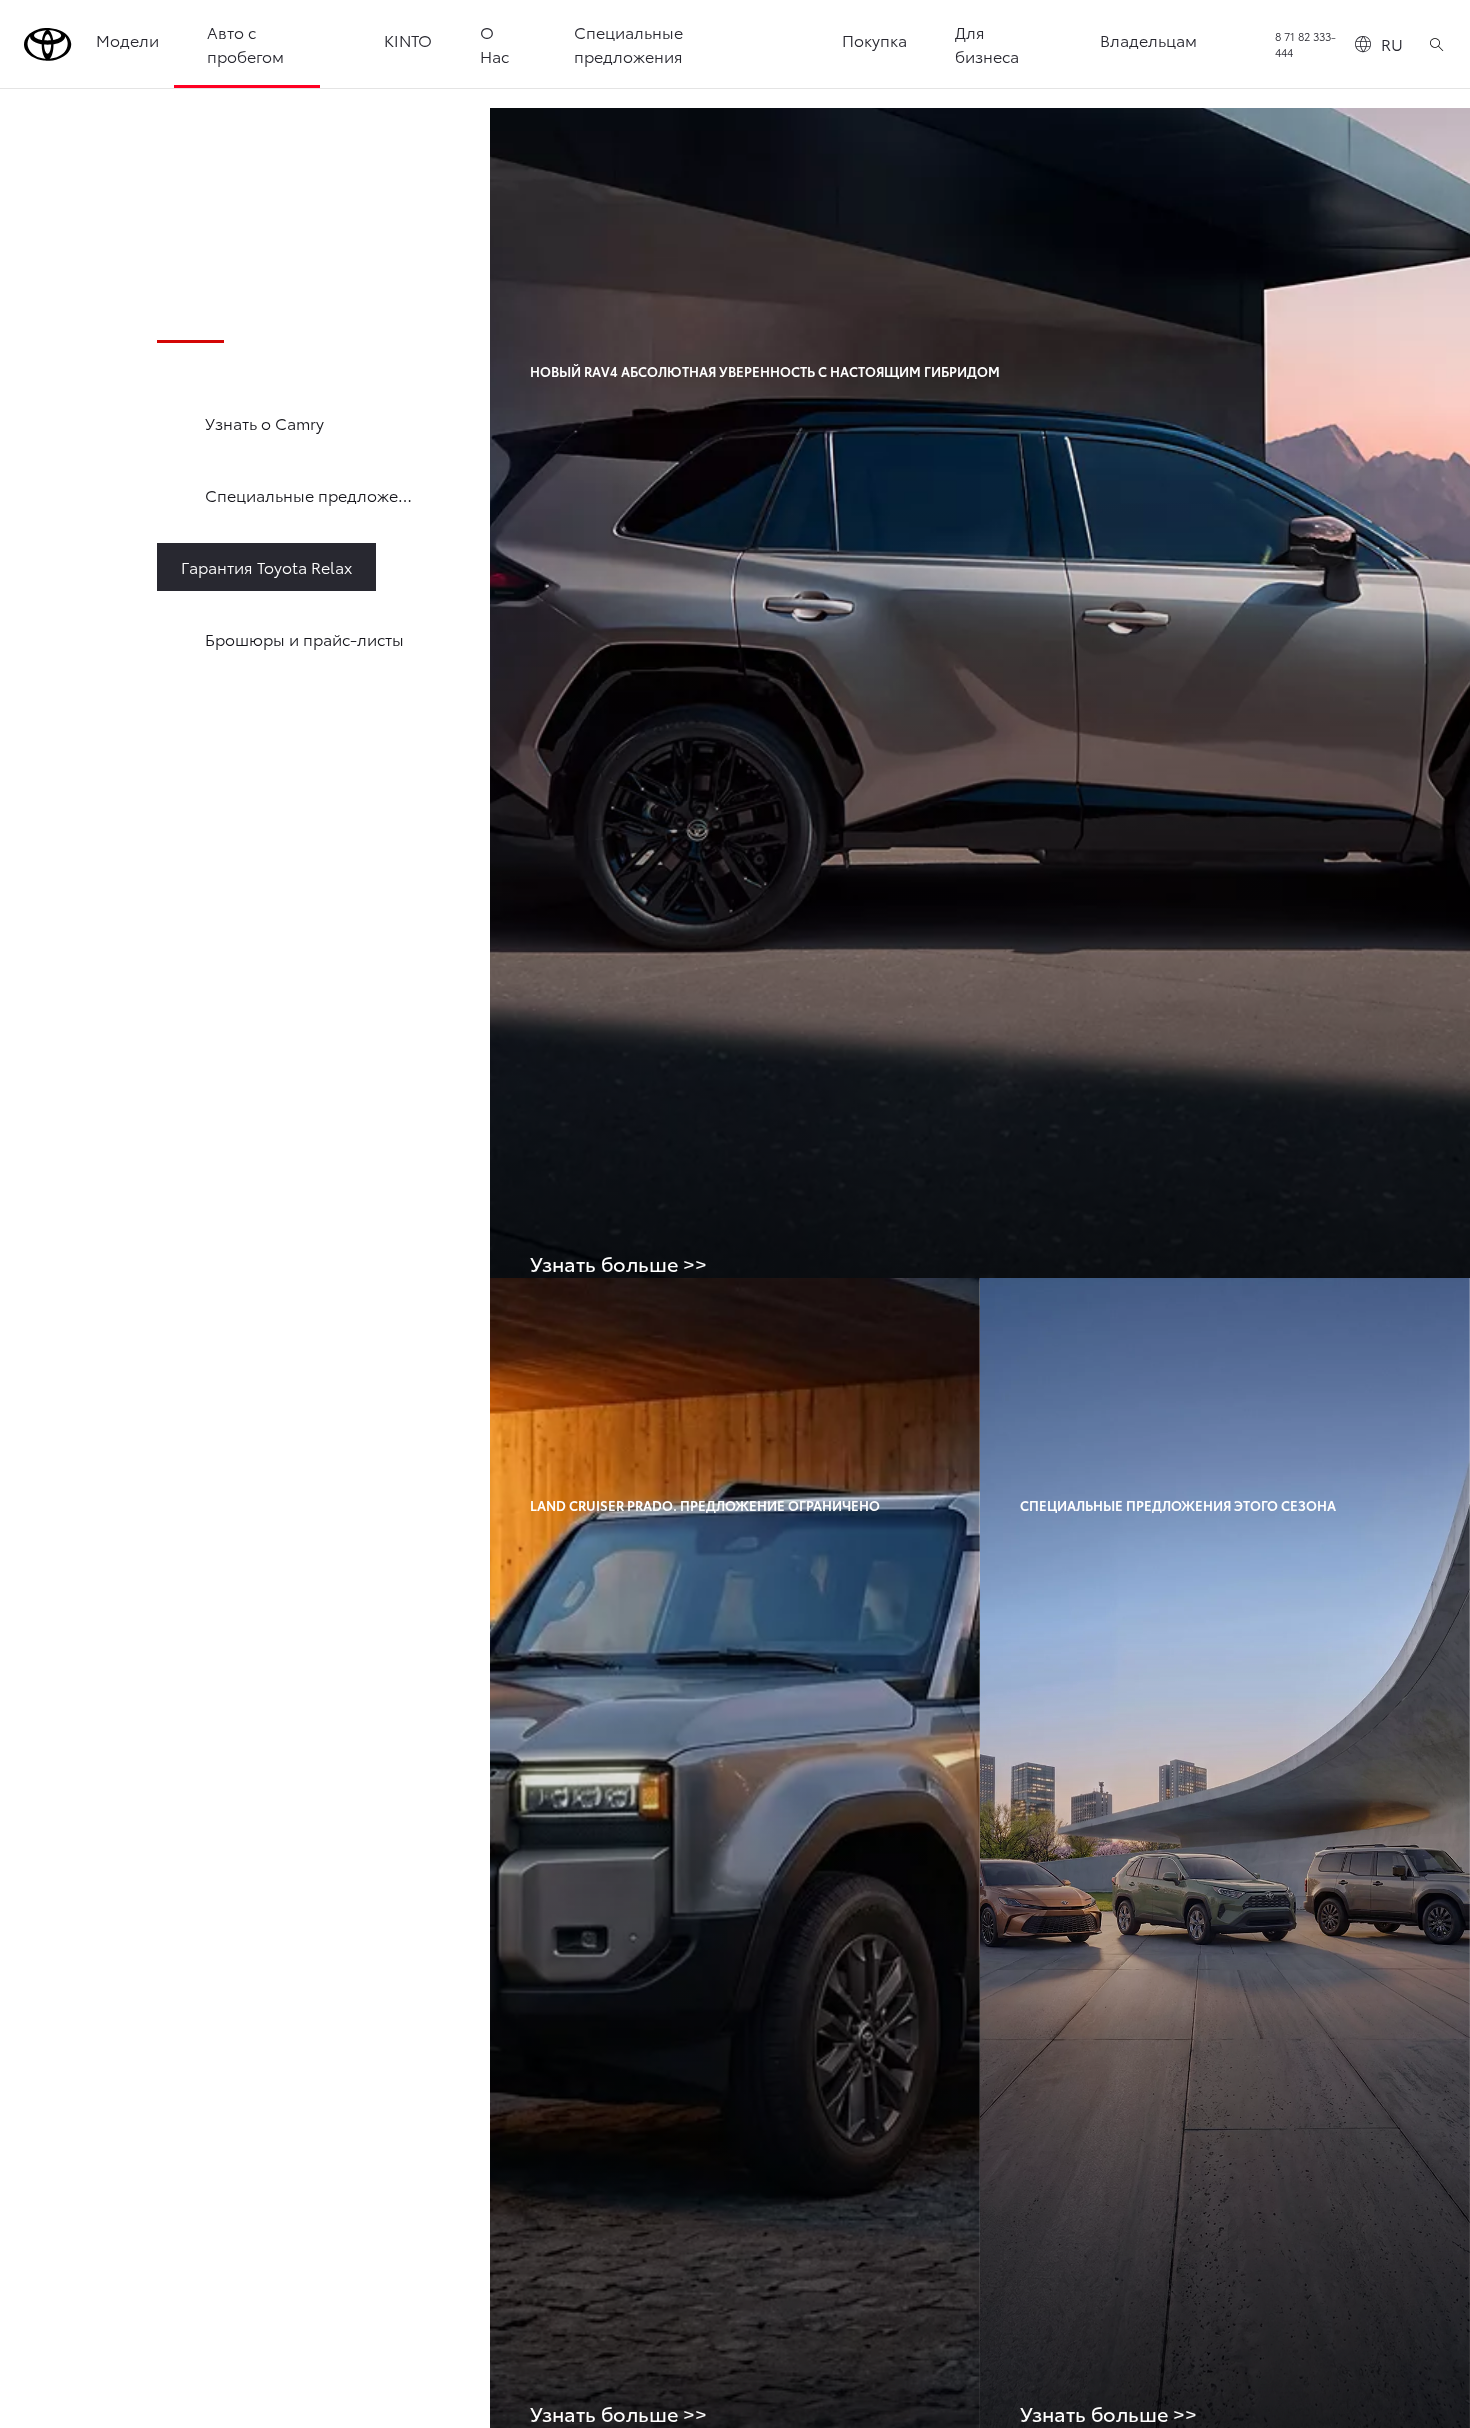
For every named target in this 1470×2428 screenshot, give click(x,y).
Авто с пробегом (245, 43)
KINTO (408, 39)
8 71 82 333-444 (1305, 44)
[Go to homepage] (48, 44)
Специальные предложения (628, 43)
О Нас (494, 43)
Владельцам (1148, 39)
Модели (127, 39)
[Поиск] (1436, 44)
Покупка (874, 39)
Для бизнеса (987, 43)
